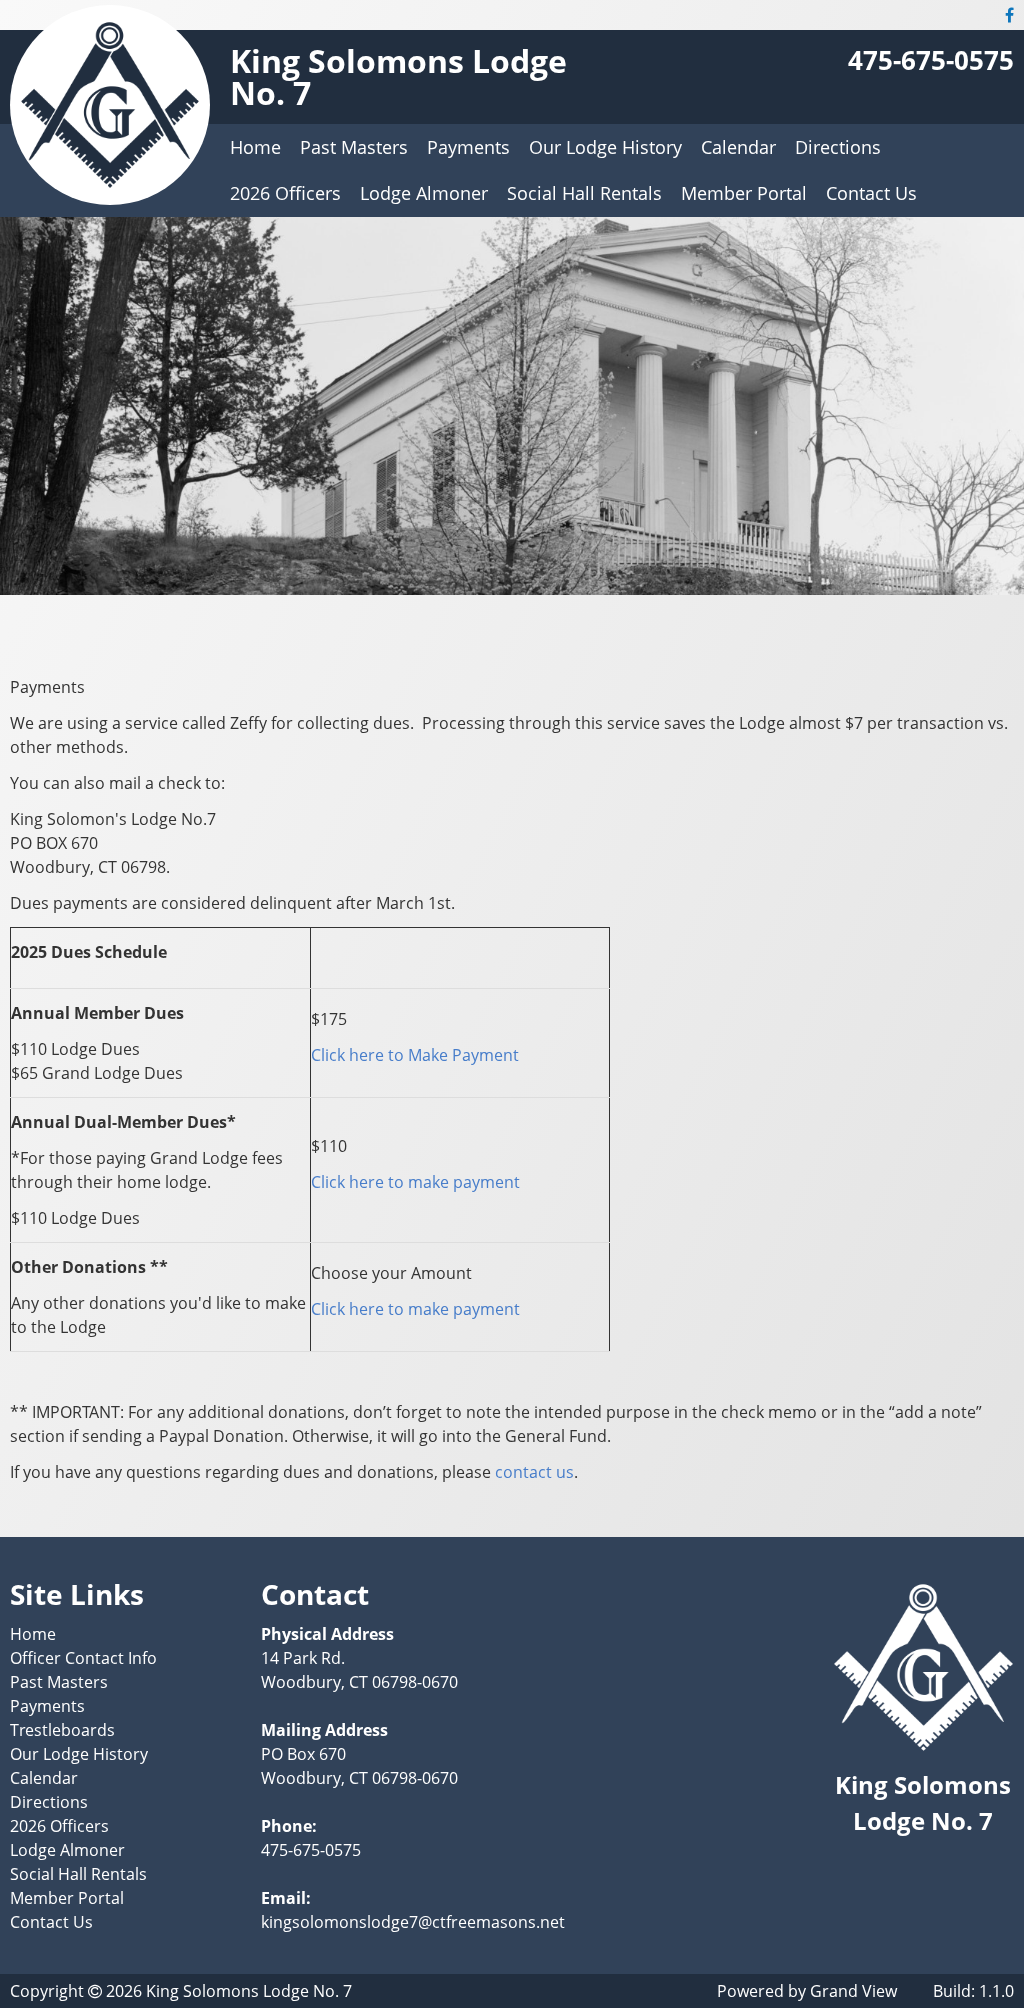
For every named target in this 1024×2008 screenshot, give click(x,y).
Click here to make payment (415, 1182)
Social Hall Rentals (584, 193)
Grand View (853, 1991)
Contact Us (871, 193)
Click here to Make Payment (415, 1055)
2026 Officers (285, 193)
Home (255, 147)
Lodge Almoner (424, 193)
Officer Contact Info (83, 1658)
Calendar (738, 147)
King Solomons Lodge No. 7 (398, 76)
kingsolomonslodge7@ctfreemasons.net (413, 1922)
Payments (468, 147)
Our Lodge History (605, 147)
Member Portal (744, 193)
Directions (838, 147)
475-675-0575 (931, 60)
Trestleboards (62, 1730)
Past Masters (354, 147)
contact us (534, 1472)
